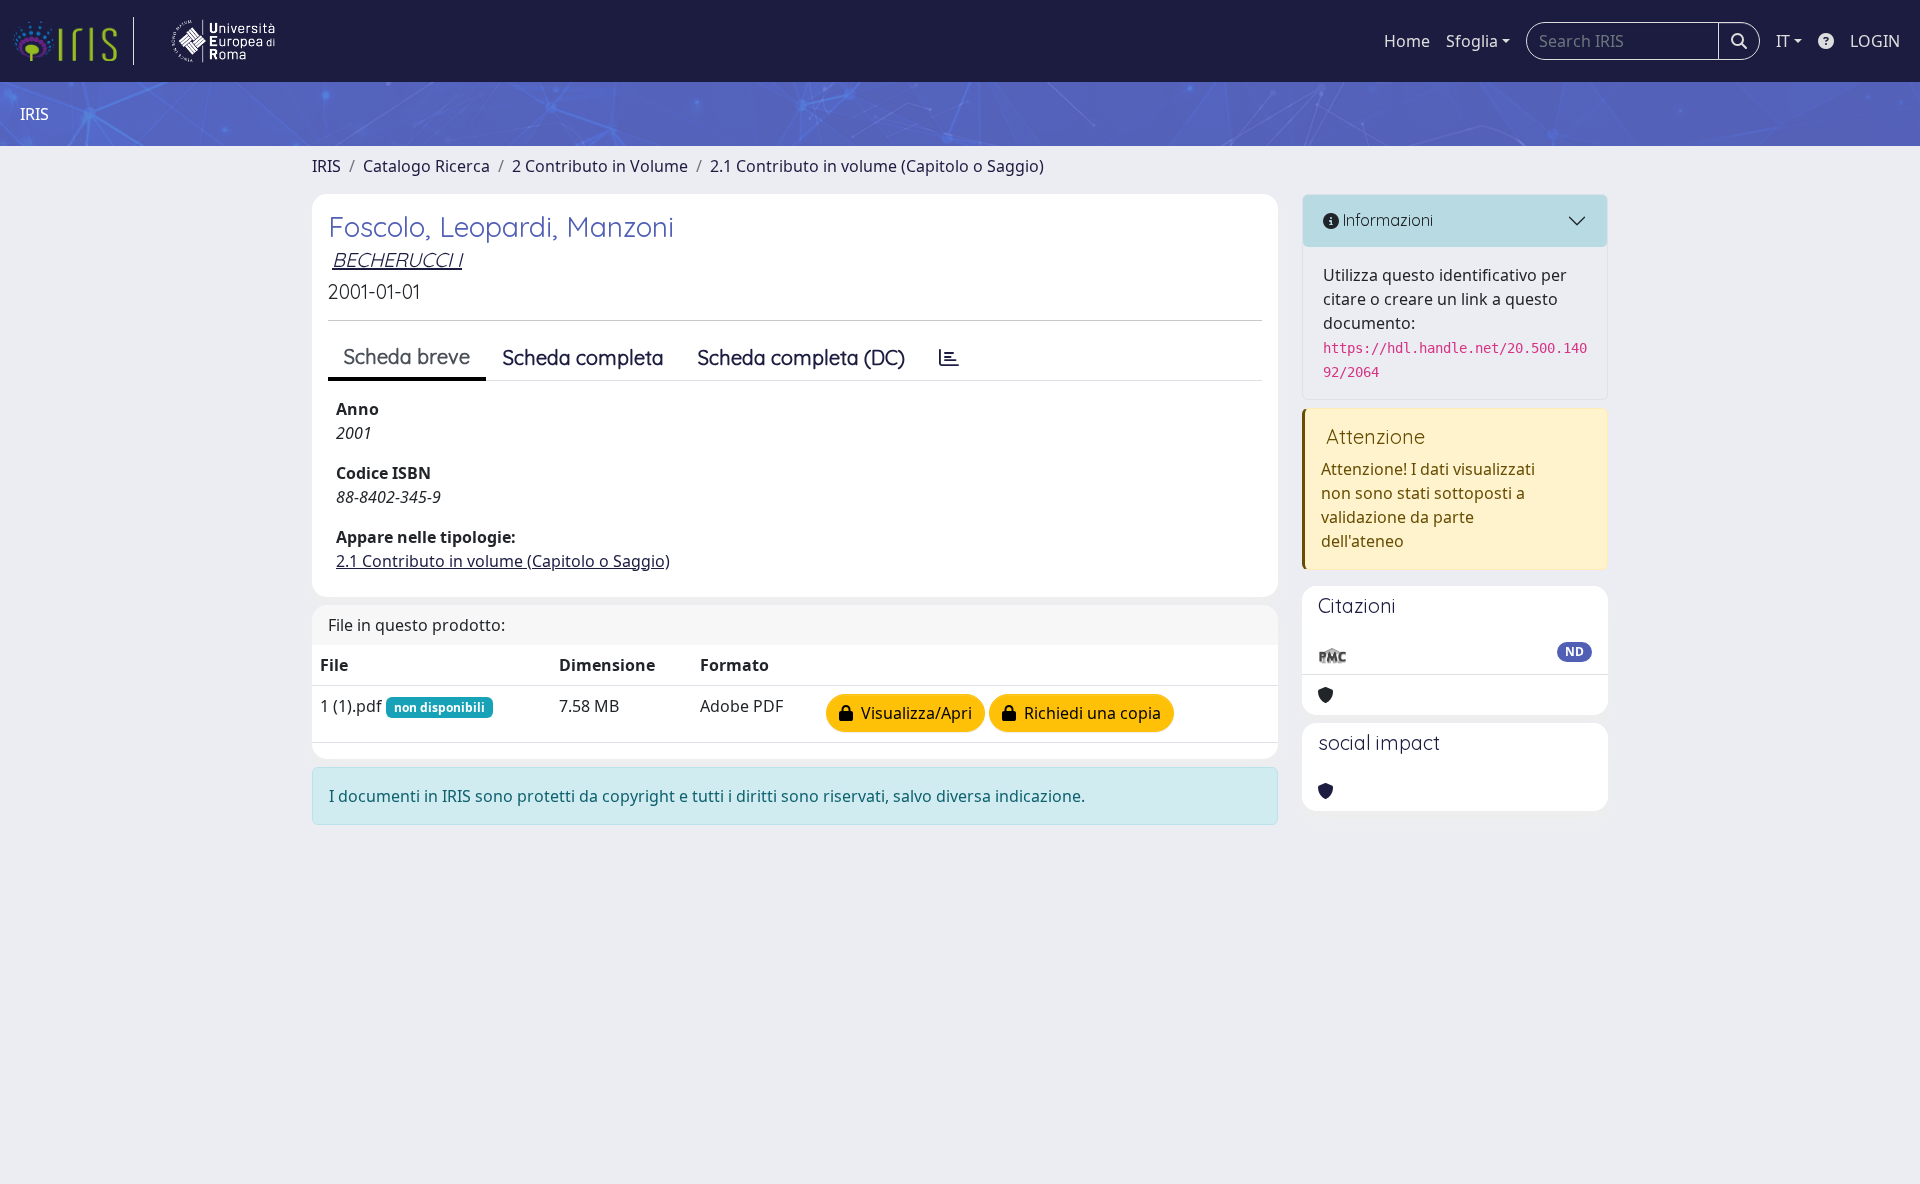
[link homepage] (73, 41)
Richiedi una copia (1088, 713)
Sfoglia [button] (1472, 41)
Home (1407, 41)
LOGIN (1875, 41)
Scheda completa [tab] (583, 357)
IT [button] (1783, 41)
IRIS (326, 166)
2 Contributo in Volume (600, 166)
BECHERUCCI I (397, 259)
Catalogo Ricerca (426, 166)
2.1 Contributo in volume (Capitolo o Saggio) (877, 166)
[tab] (949, 358)
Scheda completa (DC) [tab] (801, 357)
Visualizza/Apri (912, 713)
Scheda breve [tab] (407, 356)
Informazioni (1386, 220)
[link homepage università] (223, 41)
